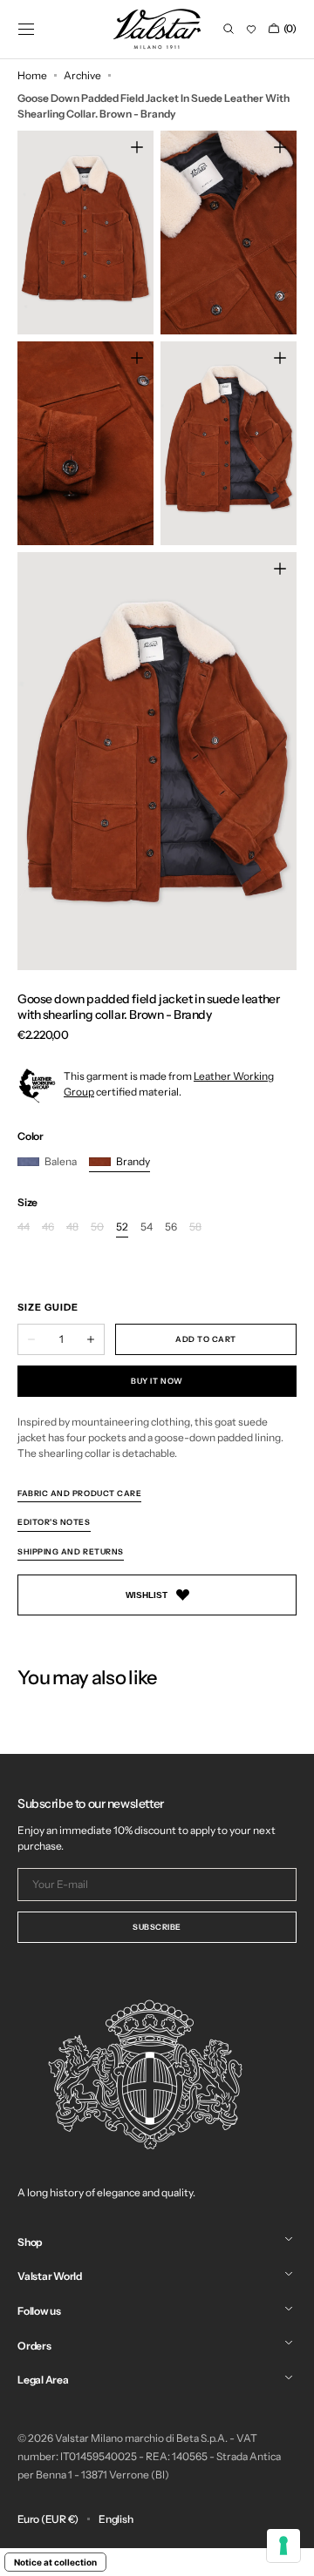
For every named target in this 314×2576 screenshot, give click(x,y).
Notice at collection (55, 2562)
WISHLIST (147, 1595)
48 (72, 1227)
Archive (82, 75)
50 (97, 1227)
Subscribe (157, 1927)
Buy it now (157, 1381)
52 (122, 1227)
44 (24, 1227)
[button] (26, 29)
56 (171, 1227)
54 (147, 1227)
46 (48, 1227)
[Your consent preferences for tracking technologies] (283, 2546)
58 (195, 1227)
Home (32, 75)
